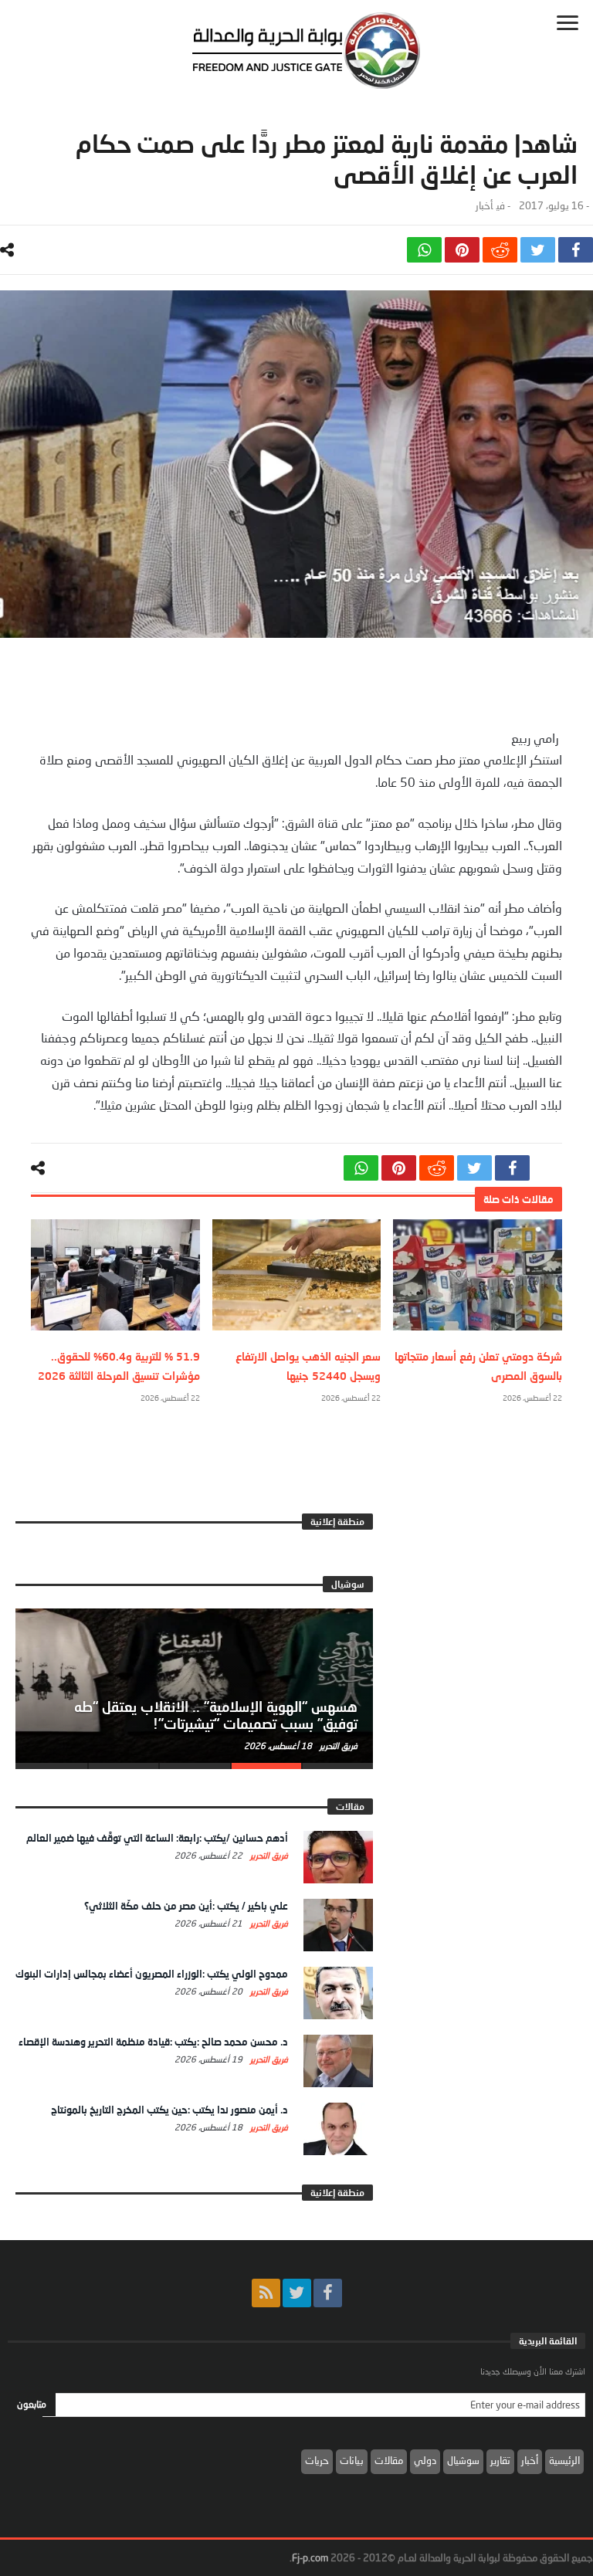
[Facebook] (328, 2293)
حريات (317, 2460)
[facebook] (576, 250)
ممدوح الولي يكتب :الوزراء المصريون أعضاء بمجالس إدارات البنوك (152, 1974)
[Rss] (266, 2293)
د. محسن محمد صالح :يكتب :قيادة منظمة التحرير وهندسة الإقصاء (153, 2042)
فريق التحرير (337, 1746)
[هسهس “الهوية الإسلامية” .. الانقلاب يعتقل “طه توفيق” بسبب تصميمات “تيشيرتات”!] (194, 1686)
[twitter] (538, 250)
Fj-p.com (310, 2557)
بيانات (352, 2460)
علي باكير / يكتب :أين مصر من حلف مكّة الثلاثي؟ (186, 1906)
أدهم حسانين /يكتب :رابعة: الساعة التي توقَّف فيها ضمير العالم (157, 1838)
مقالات (389, 2460)
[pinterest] (462, 250)
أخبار (484, 206)
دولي (425, 2460)
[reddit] (500, 250)
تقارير (500, 2460)
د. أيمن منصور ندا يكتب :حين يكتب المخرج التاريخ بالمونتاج (169, 2110)
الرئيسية (564, 2460)
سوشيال (463, 2460)
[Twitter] (297, 2293)
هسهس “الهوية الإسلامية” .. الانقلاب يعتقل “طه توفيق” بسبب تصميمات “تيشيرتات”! (216, 1715)
